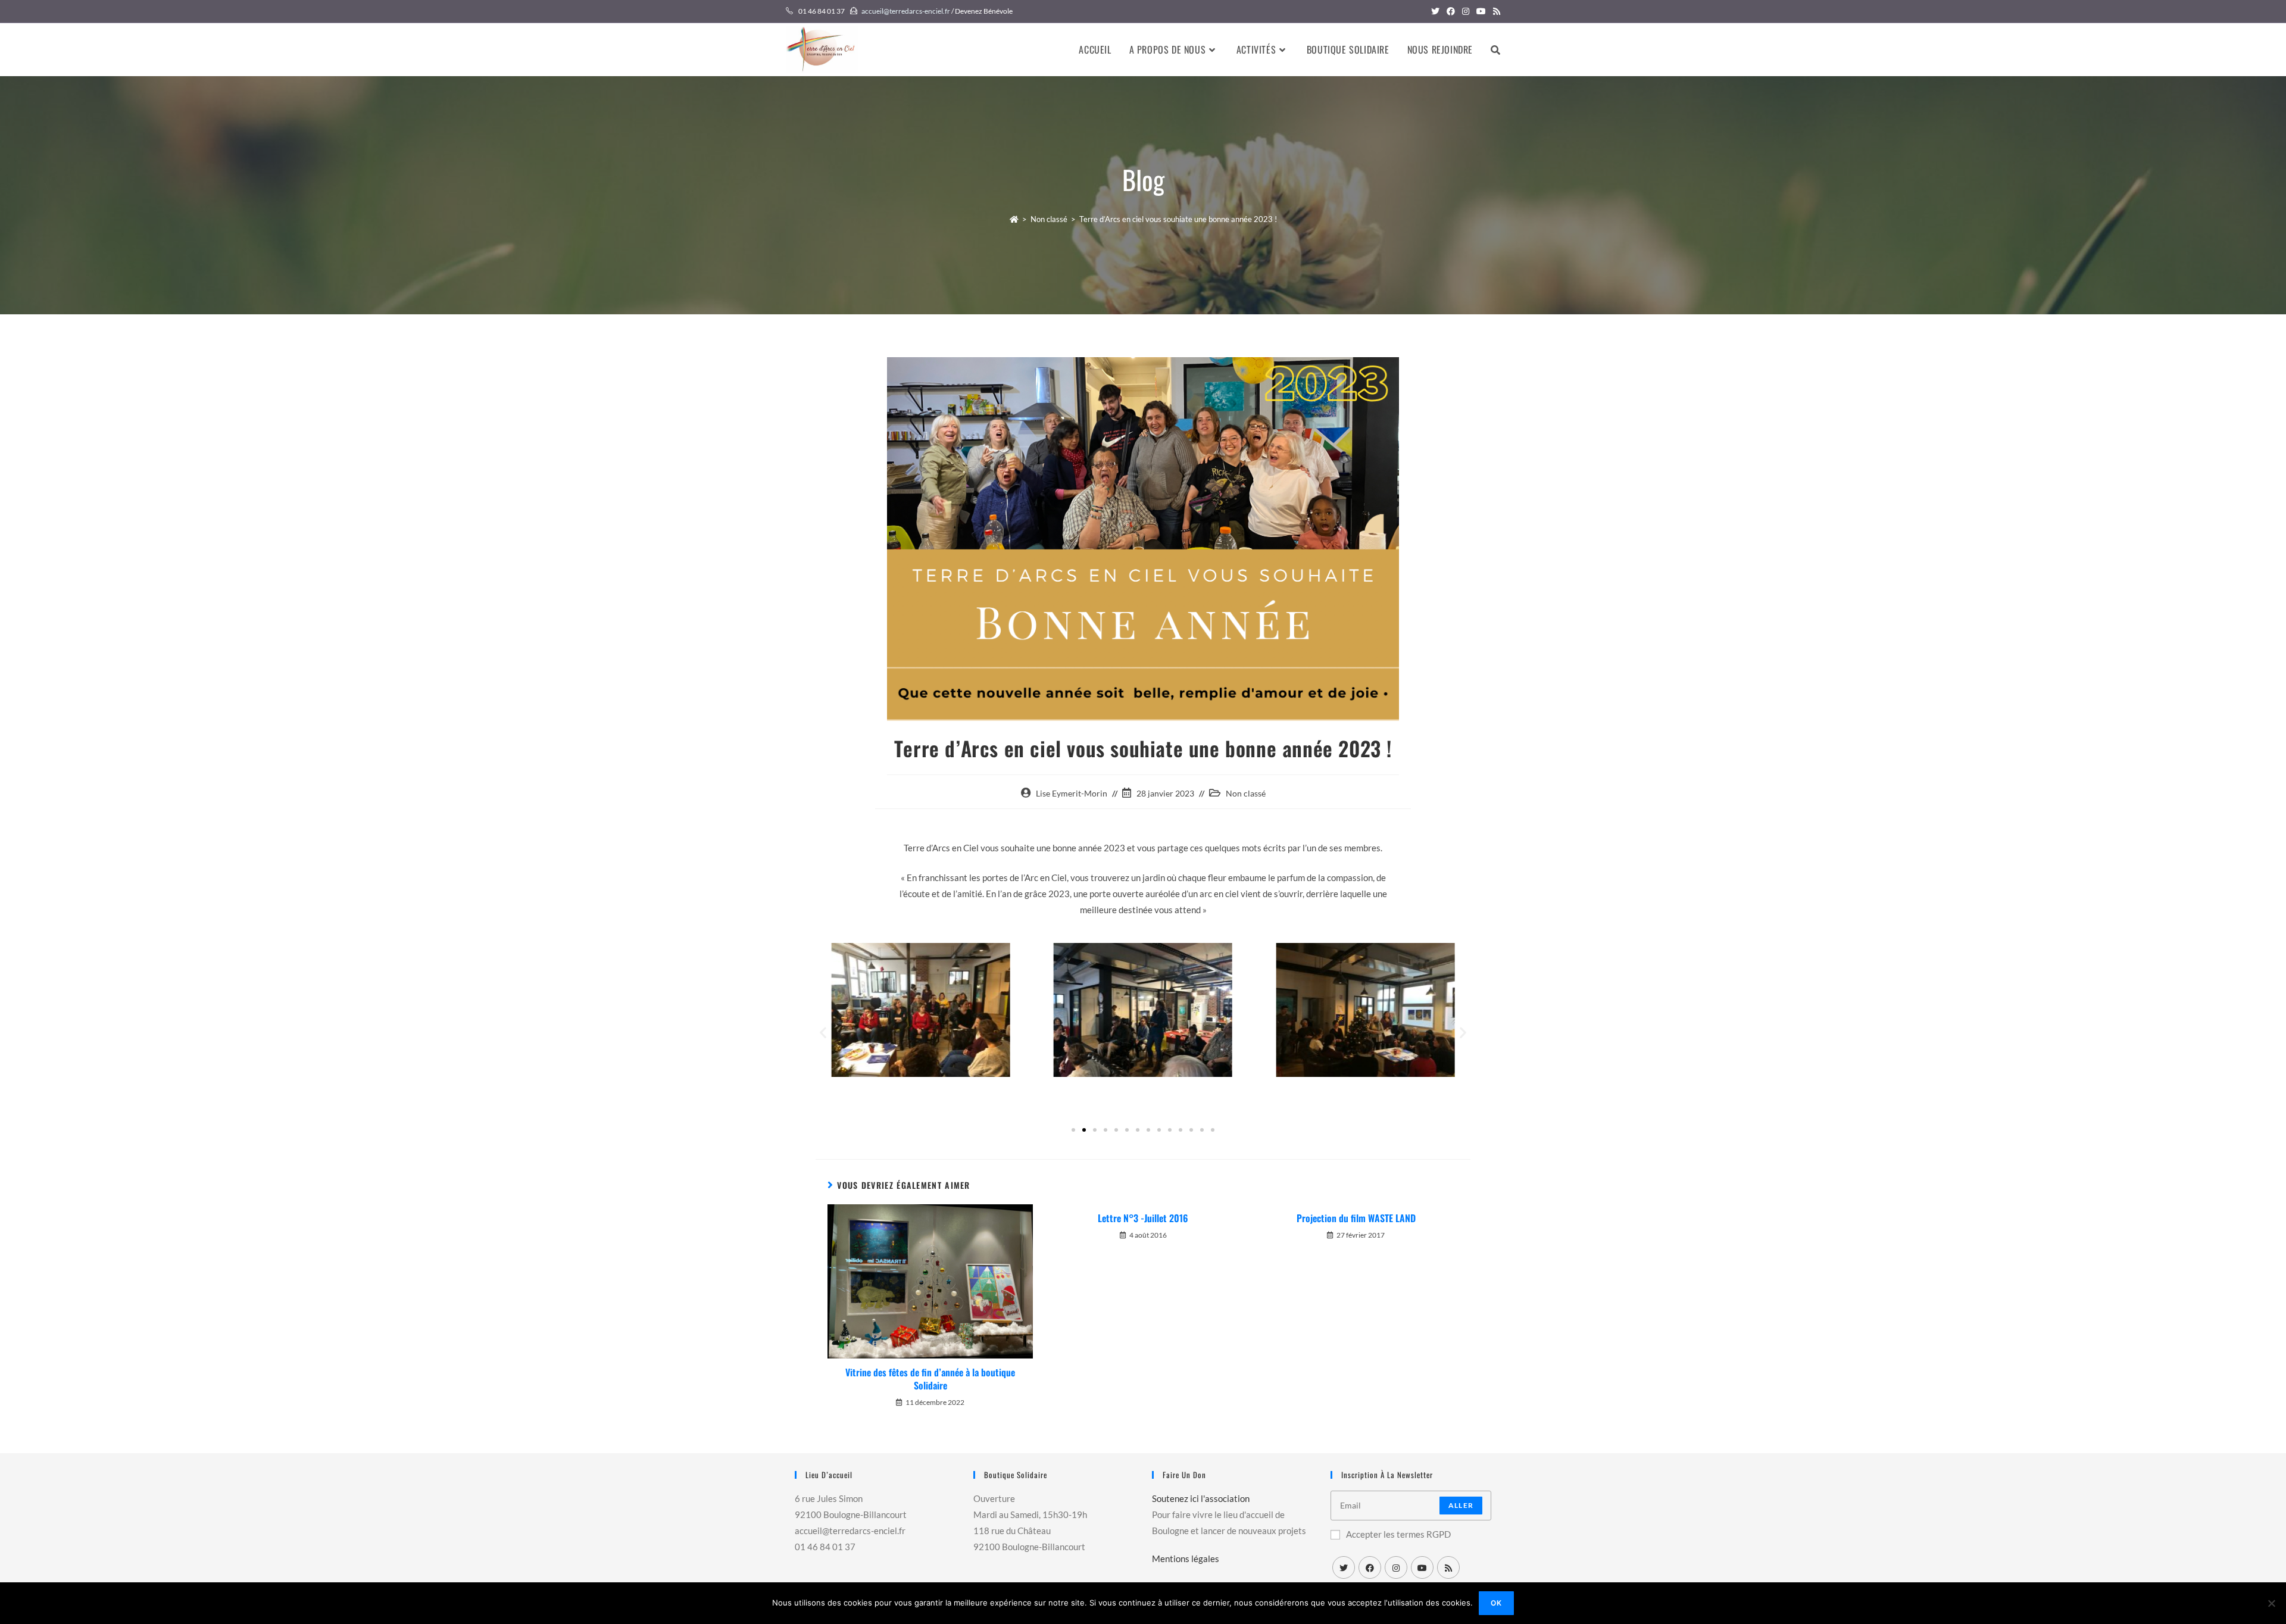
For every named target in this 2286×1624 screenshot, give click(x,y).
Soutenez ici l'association (1201, 1498)
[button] (823, 1033)
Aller (1461, 1505)
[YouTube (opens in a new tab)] (1481, 11)
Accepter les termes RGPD (1398, 1534)
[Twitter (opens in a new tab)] (1435, 11)
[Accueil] (1014, 219)
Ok (1496, 1603)
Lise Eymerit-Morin (1072, 793)
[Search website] (1495, 49)
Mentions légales (1186, 1559)
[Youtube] (1422, 1567)
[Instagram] (1396, 1567)
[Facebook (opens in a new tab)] (1451, 11)
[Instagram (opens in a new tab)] (1466, 11)
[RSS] (1448, 1567)
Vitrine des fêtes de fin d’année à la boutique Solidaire (930, 1379)
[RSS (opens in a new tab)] (1495, 11)
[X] (1344, 1567)
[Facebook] (1370, 1567)
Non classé (1246, 793)
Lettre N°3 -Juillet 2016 (1143, 1218)
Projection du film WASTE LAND (1356, 1218)
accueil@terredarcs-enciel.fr (906, 11)
